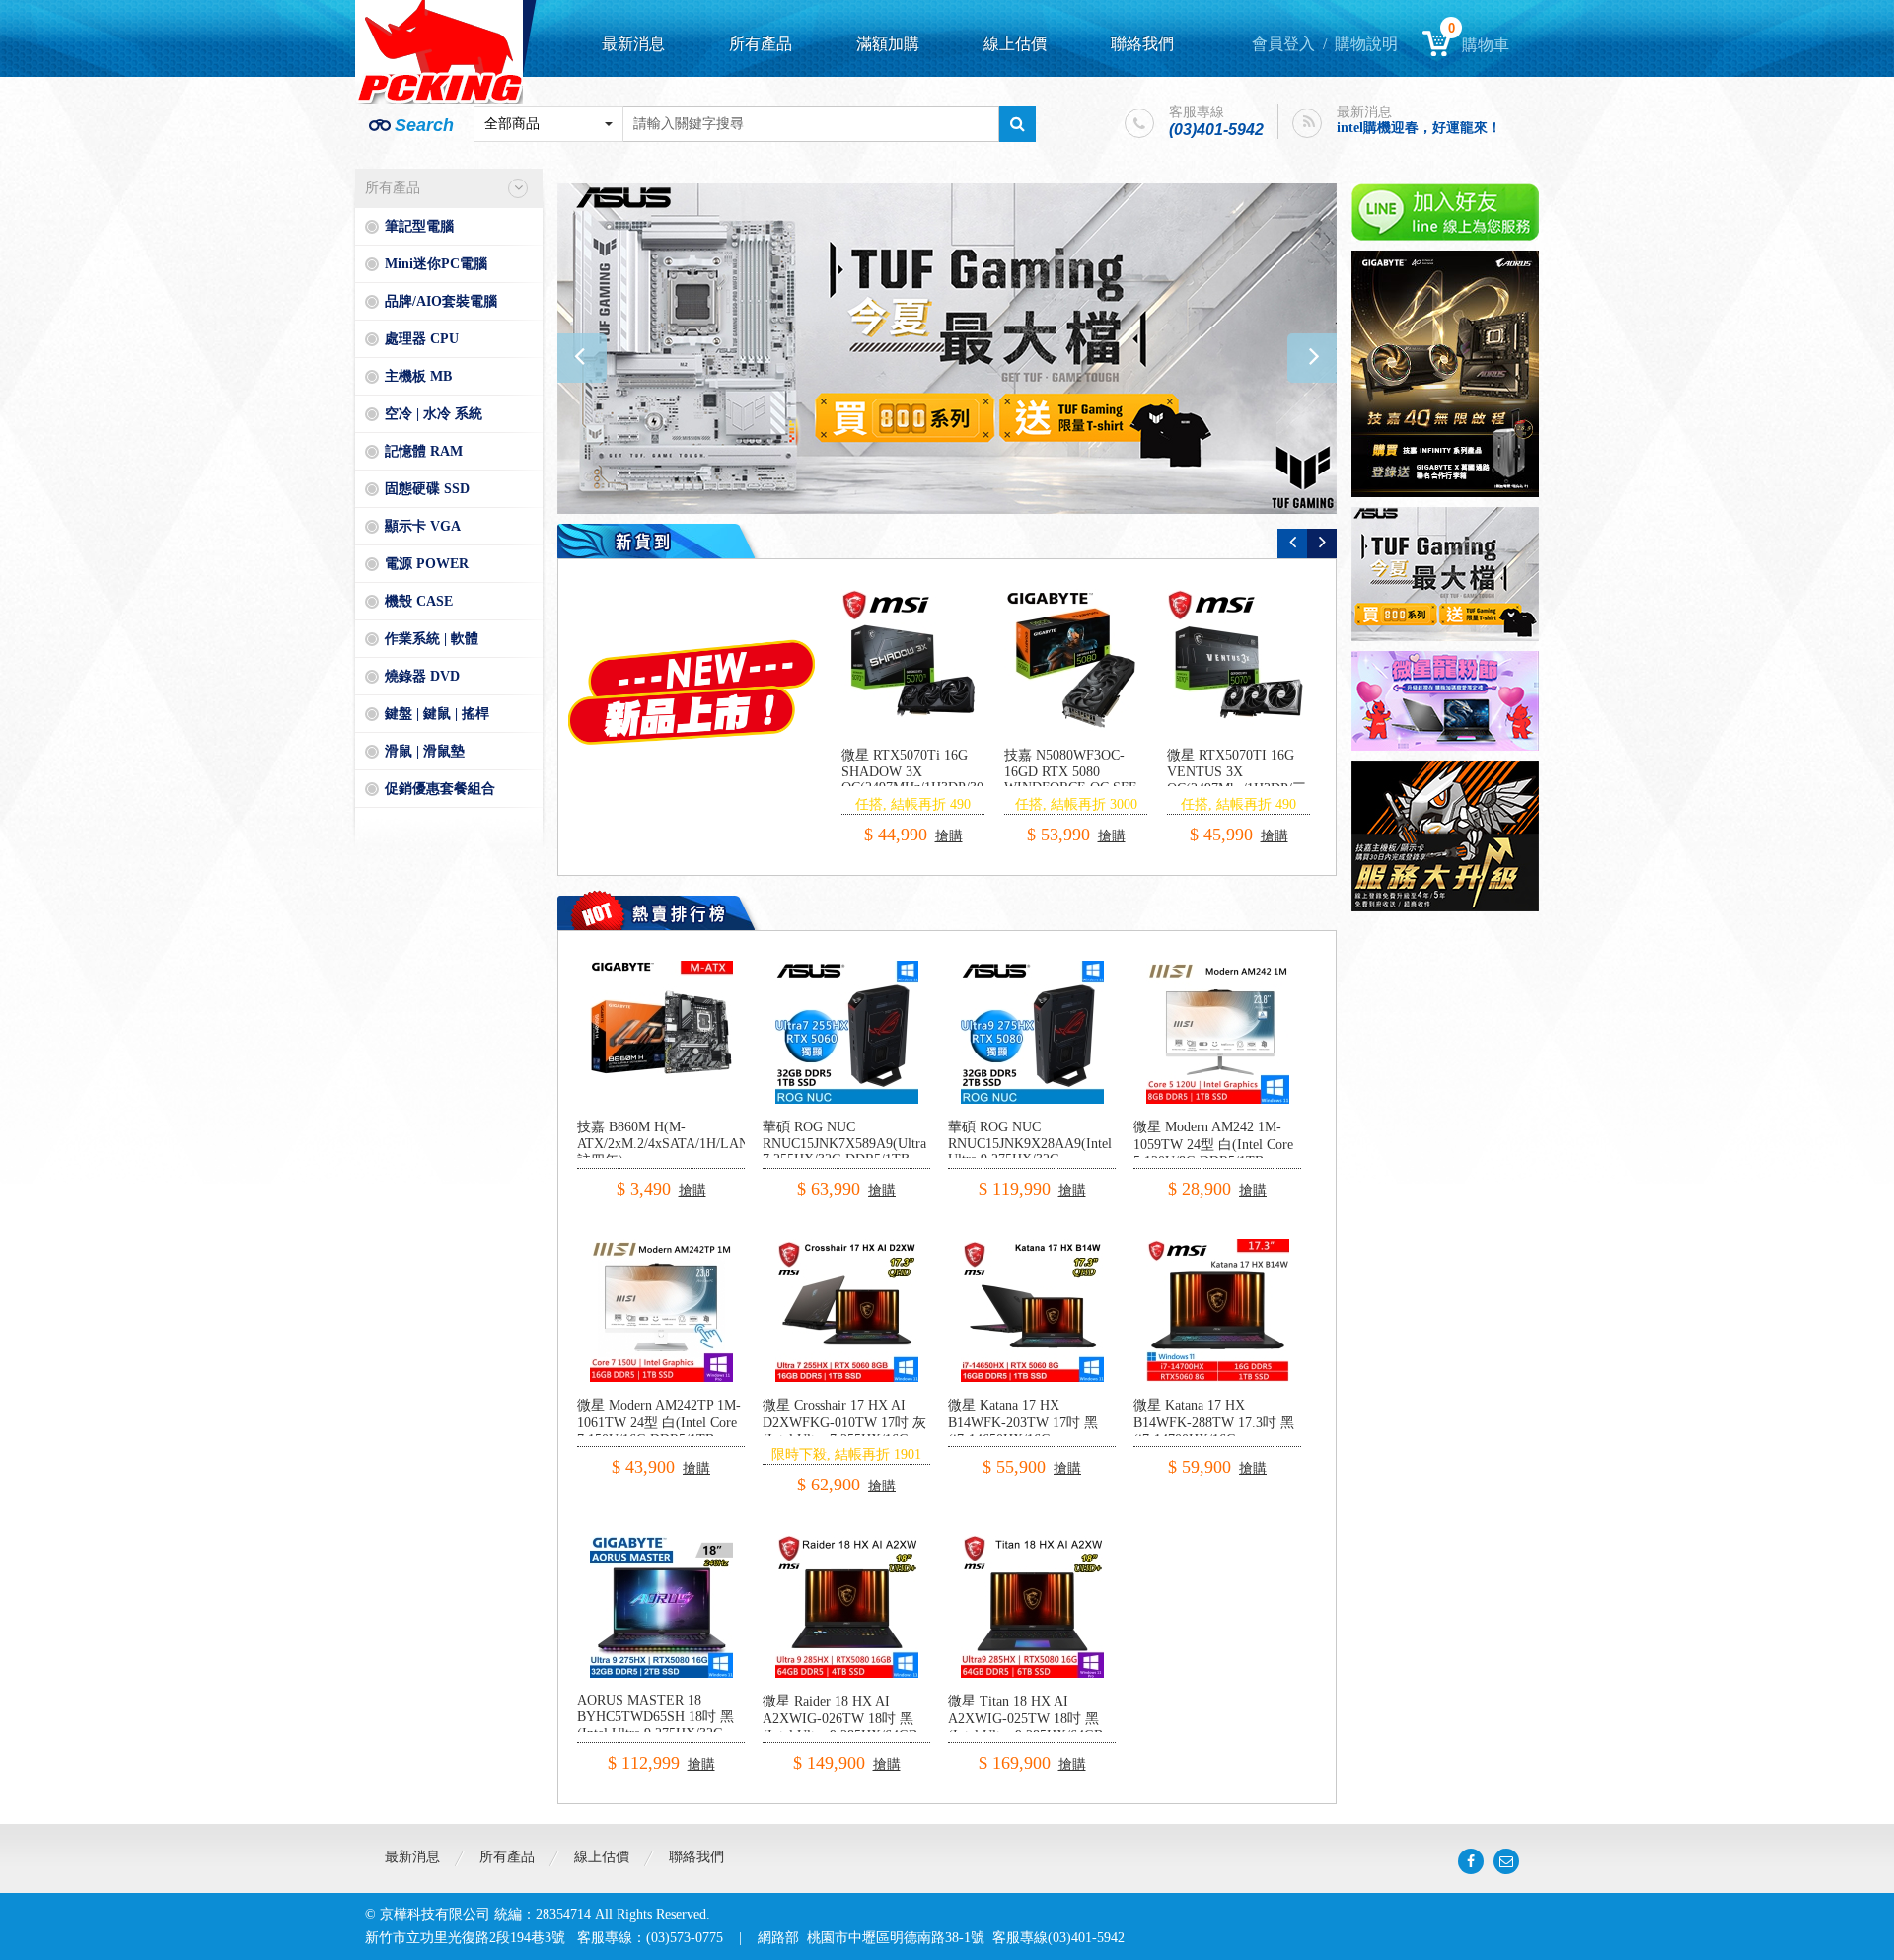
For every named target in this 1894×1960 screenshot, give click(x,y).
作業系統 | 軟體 (432, 639)
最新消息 (633, 44)
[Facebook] (1471, 1861)
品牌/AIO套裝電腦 (441, 301)
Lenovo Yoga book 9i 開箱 (1414, 137)
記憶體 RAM (424, 451)
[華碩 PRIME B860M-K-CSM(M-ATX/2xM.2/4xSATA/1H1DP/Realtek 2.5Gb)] (913, 660)
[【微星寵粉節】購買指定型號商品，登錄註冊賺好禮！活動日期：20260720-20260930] (1445, 701)
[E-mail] (1506, 1861)
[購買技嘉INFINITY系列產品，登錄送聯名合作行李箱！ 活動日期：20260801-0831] (947, 349)
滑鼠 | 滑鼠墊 (425, 751)
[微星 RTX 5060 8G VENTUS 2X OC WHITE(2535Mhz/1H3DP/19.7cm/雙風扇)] (1076, 660)
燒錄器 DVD (422, 676)
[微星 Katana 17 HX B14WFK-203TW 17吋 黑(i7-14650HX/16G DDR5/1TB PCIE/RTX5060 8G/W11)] (1032, 1246)
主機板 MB (418, 376)
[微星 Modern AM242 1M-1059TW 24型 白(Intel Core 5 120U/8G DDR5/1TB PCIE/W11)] (1218, 968)
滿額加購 (888, 44)
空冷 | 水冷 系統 (434, 414)
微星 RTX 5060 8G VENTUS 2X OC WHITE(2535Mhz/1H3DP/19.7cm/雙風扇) (1103, 780)
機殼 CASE (419, 601)
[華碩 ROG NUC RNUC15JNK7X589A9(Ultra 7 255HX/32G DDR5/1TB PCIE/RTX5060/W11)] (847, 968)
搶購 (944, 818)
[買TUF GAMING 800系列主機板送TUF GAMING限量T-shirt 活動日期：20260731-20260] (1445, 574)
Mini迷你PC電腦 (436, 264)
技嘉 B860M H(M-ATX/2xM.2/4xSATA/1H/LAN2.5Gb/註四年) (682, 1144)
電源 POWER (427, 564)
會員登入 (1283, 44)
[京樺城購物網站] (439, 52)
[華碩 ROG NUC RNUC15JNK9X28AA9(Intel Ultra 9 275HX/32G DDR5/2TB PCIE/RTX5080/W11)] (1032, 968)
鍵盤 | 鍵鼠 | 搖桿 (437, 714)
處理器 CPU (422, 339)
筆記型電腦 (419, 226)
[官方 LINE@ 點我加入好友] (1445, 212)
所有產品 (761, 44)
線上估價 (1015, 44)
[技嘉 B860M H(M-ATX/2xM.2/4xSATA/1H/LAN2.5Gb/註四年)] (661, 968)
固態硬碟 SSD (427, 489)
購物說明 (1366, 44)
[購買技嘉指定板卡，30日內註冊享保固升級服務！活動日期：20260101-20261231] (1445, 836)
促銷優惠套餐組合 (440, 789)
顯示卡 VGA (423, 526)
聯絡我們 (1142, 44)
